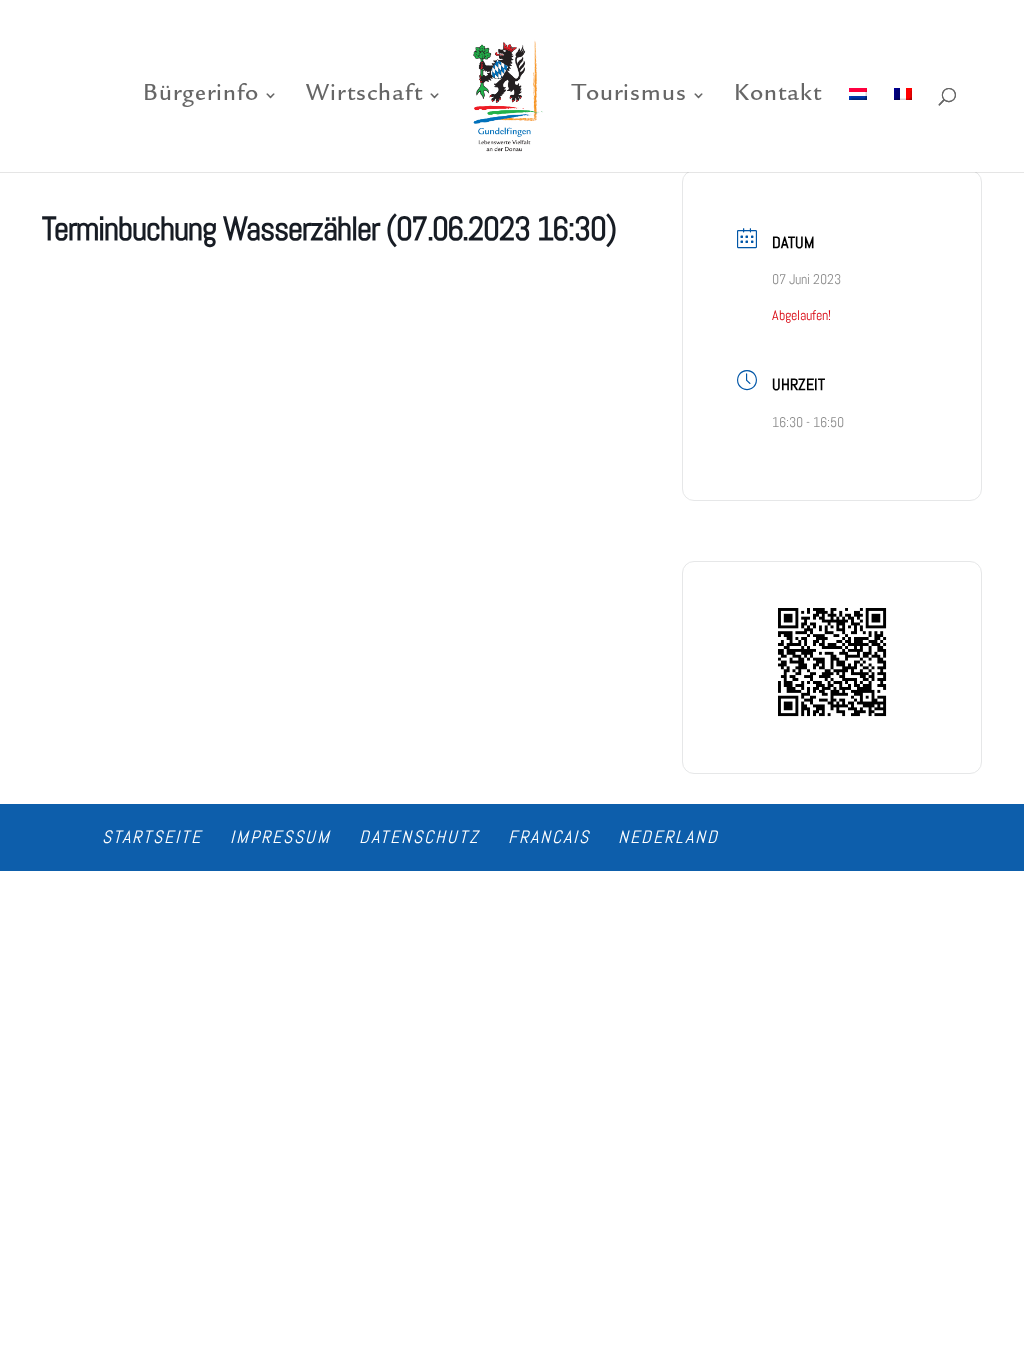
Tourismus (629, 97)
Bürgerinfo (201, 97)
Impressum (280, 836)
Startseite (152, 836)
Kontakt (778, 97)
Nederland (668, 836)
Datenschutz (419, 836)
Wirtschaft (364, 97)
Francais (549, 836)
